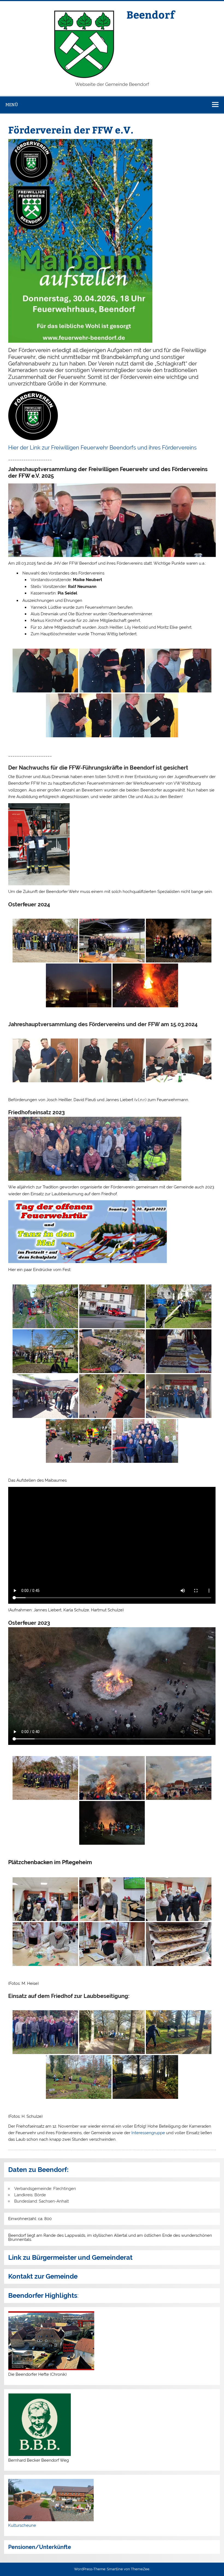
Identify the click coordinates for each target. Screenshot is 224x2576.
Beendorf (151, 14)
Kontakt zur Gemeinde (43, 2276)
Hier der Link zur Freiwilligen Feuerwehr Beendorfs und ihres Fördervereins (102, 448)
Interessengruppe (148, 2133)
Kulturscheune (22, 2525)
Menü (12, 105)
